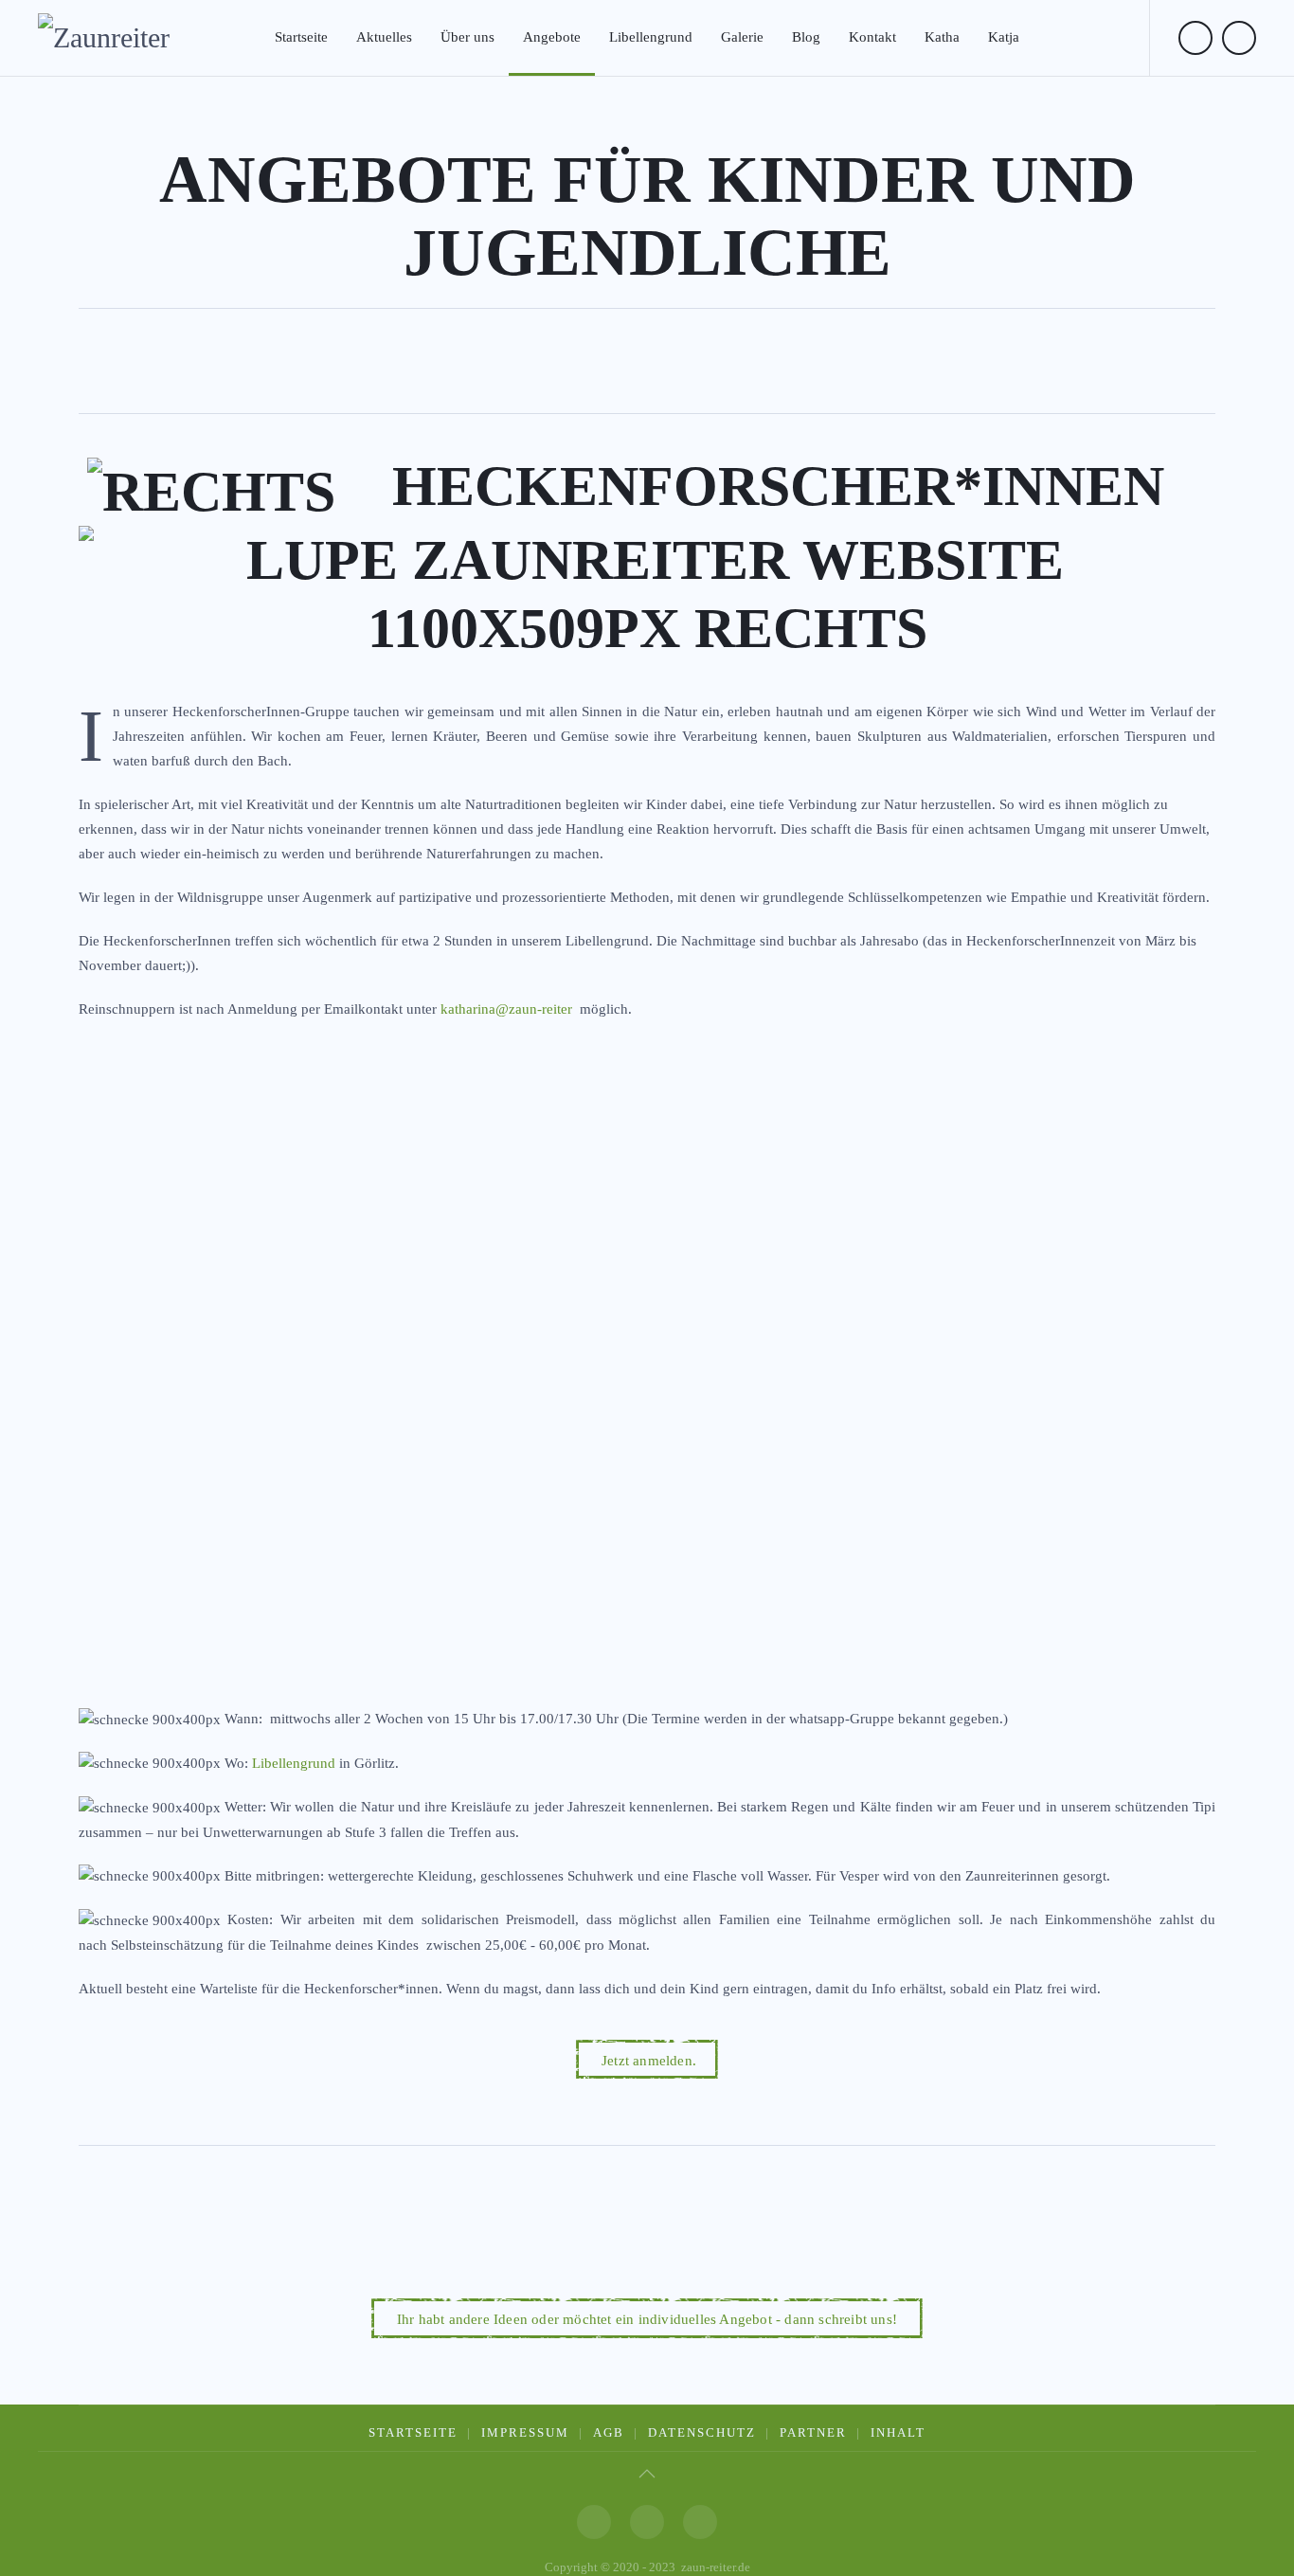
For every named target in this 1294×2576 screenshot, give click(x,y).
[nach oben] (647, 2474)
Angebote (552, 37)
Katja (1004, 37)
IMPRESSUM (525, 2432)
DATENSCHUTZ (702, 2432)
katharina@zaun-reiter (506, 1009)
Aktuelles (384, 37)
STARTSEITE (413, 2432)
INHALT (898, 2432)
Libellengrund (651, 37)
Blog (806, 37)
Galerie (742, 37)
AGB (609, 2432)
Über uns (467, 37)
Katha (942, 37)
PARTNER (813, 2432)
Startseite (301, 37)
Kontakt (872, 37)
